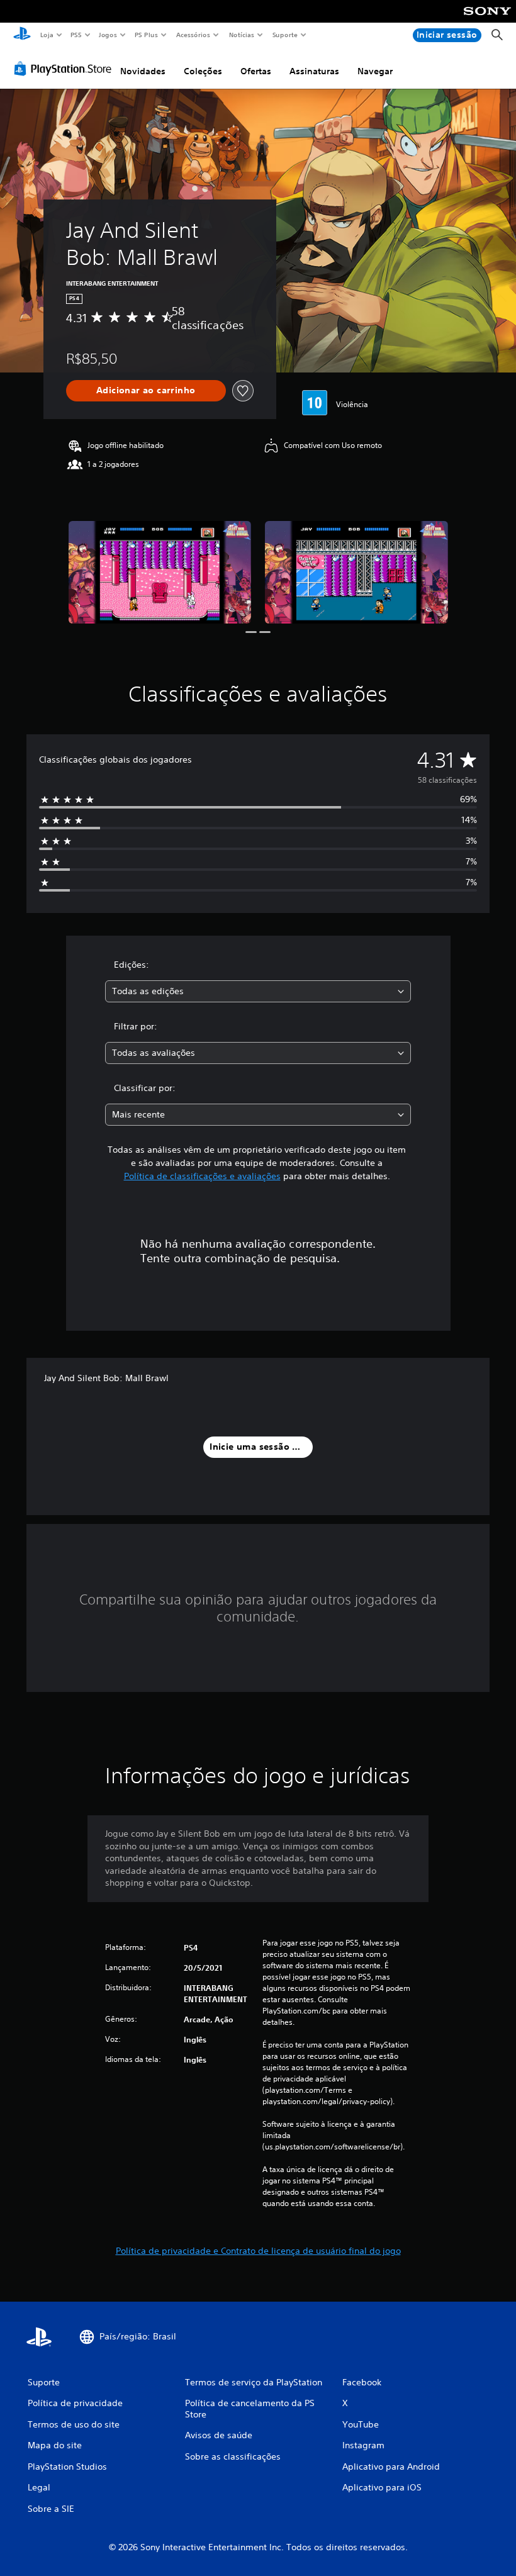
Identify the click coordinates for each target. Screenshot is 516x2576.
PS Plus (147, 35)
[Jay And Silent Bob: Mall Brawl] (160, 572)
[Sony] (487, 20)
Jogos (108, 35)
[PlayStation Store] (65, 69)
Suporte (285, 35)
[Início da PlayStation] (22, 35)
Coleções (203, 71)
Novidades (143, 71)
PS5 (76, 35)
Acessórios (193, 35)
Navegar (375, 71)
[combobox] (258, 991)
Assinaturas (314, 71)
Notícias (242, 35)
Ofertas (256, 71)
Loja (47, 35)
